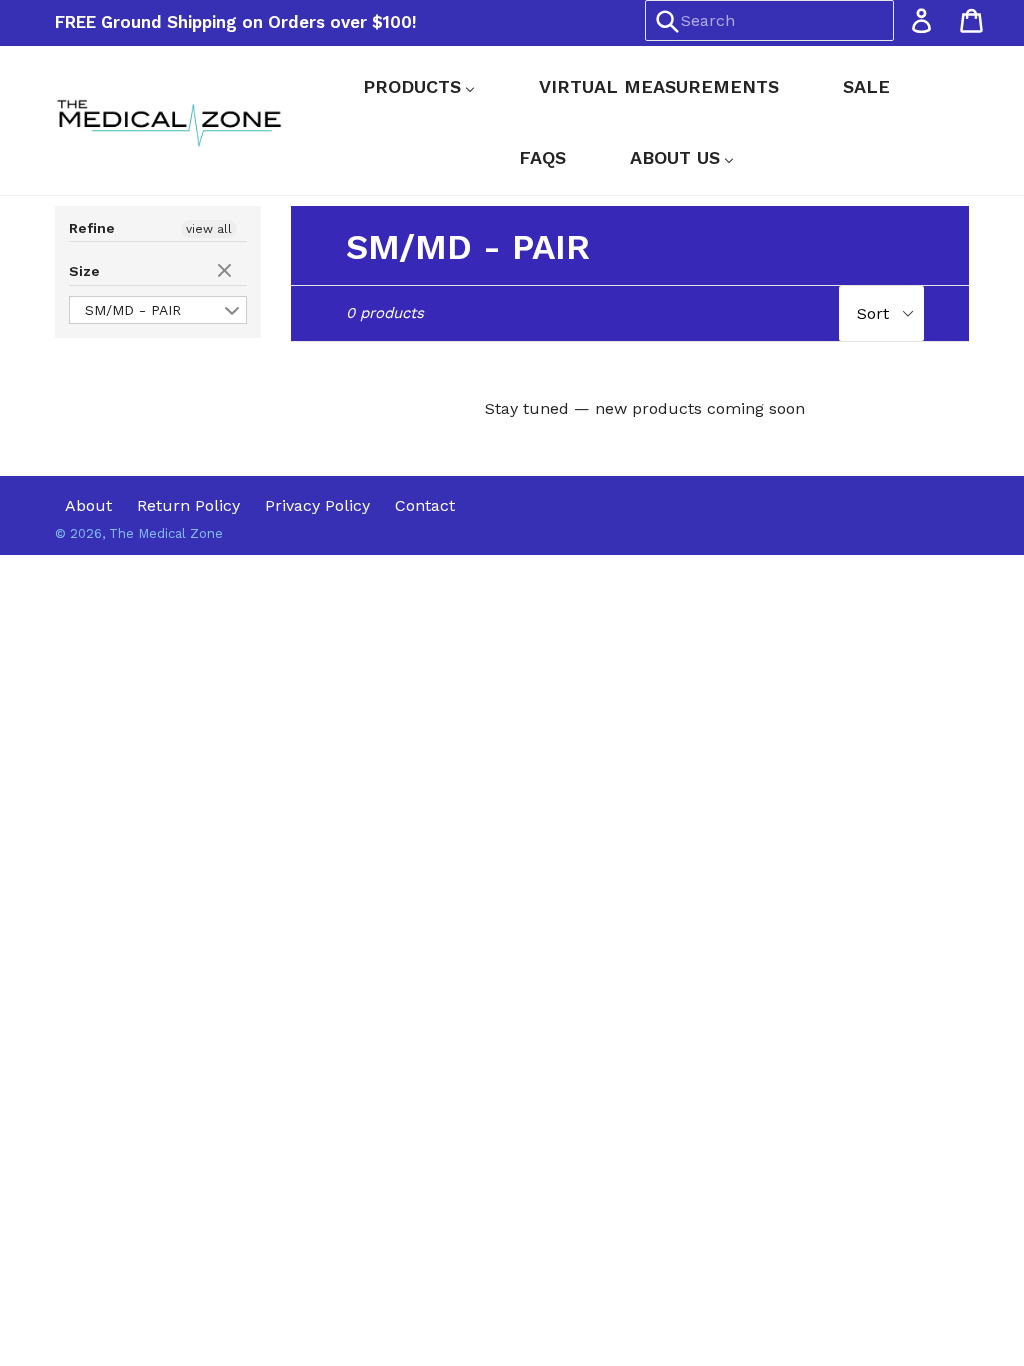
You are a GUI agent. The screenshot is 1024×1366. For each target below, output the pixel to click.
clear (227, 272)
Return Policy (188, 505)
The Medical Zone (166, 533)
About (88, 505)
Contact (425, 505)
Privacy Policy (317, 505)
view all (209, 229)
